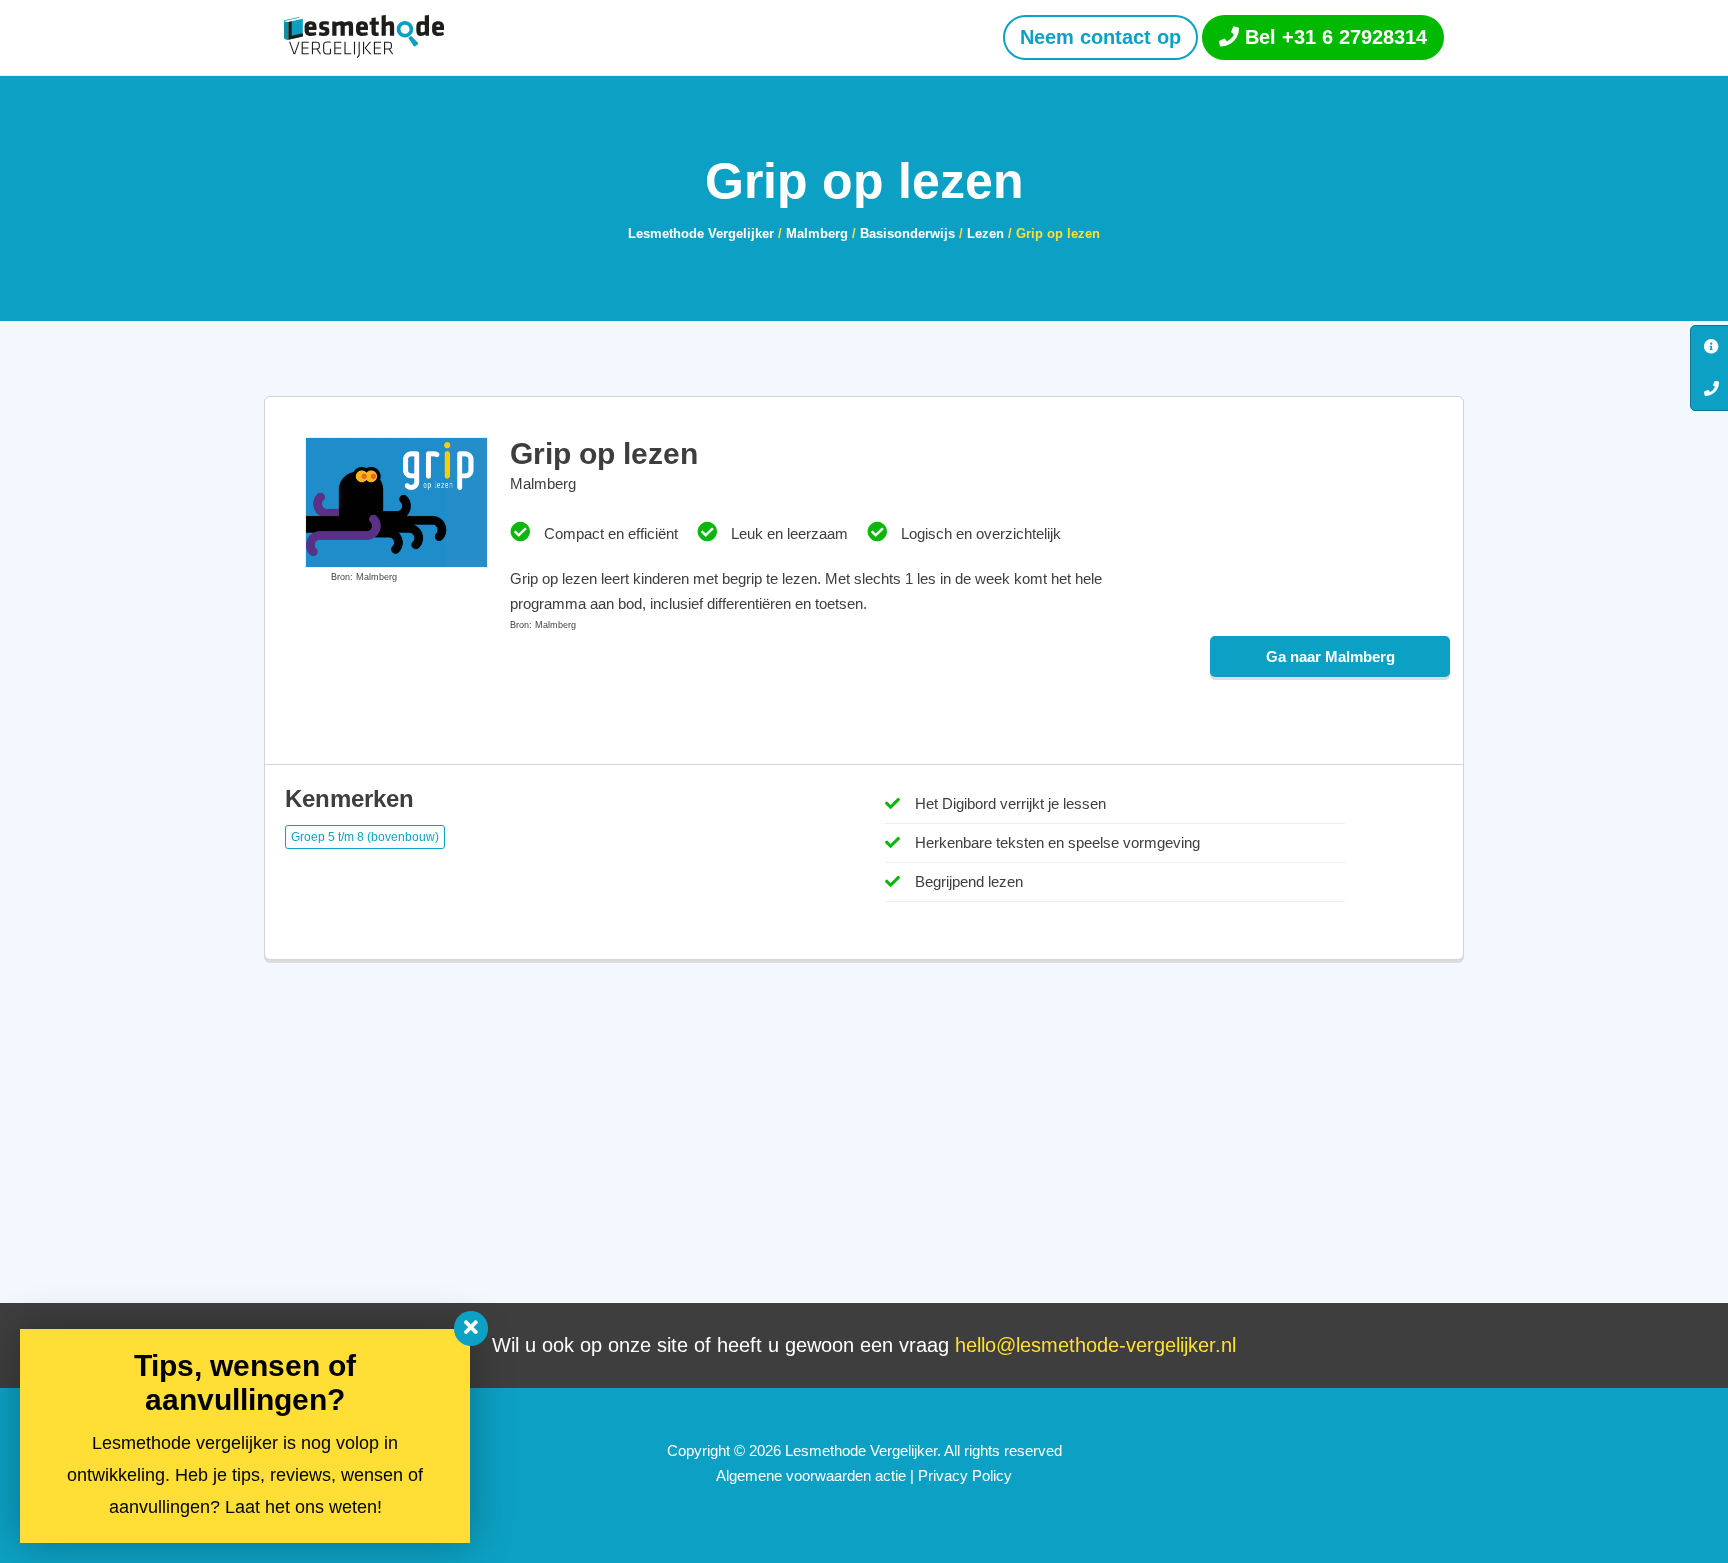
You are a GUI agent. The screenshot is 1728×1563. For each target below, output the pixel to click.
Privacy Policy (965, 1475)
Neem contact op (1100, 37)
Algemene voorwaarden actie (811, 1475)
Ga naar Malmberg (1330, 656)
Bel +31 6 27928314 (1333, 37)
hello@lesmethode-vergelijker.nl (1095, 1345)
